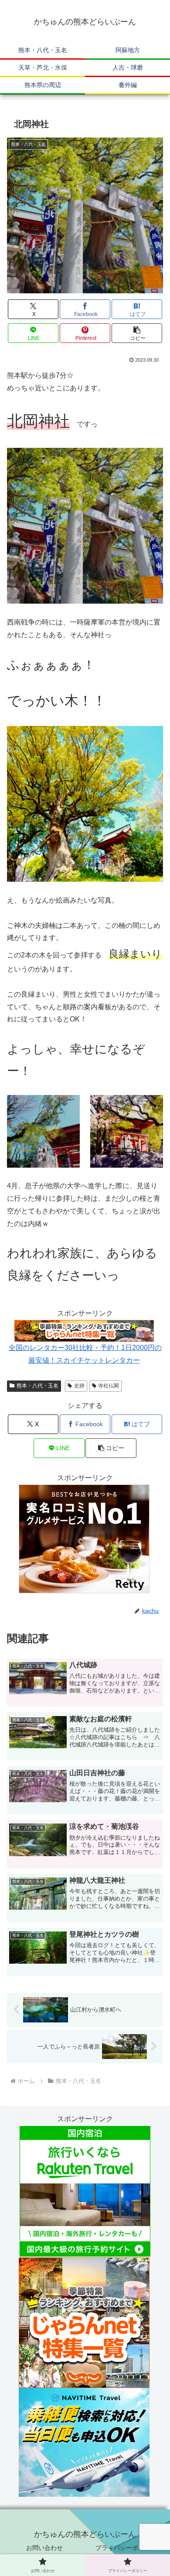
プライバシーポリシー (126, 2548)
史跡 (79, 1386)
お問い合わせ (44, 2548)
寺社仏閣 (109, 1386)
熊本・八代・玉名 (37, 1386)
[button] (137, 333)
